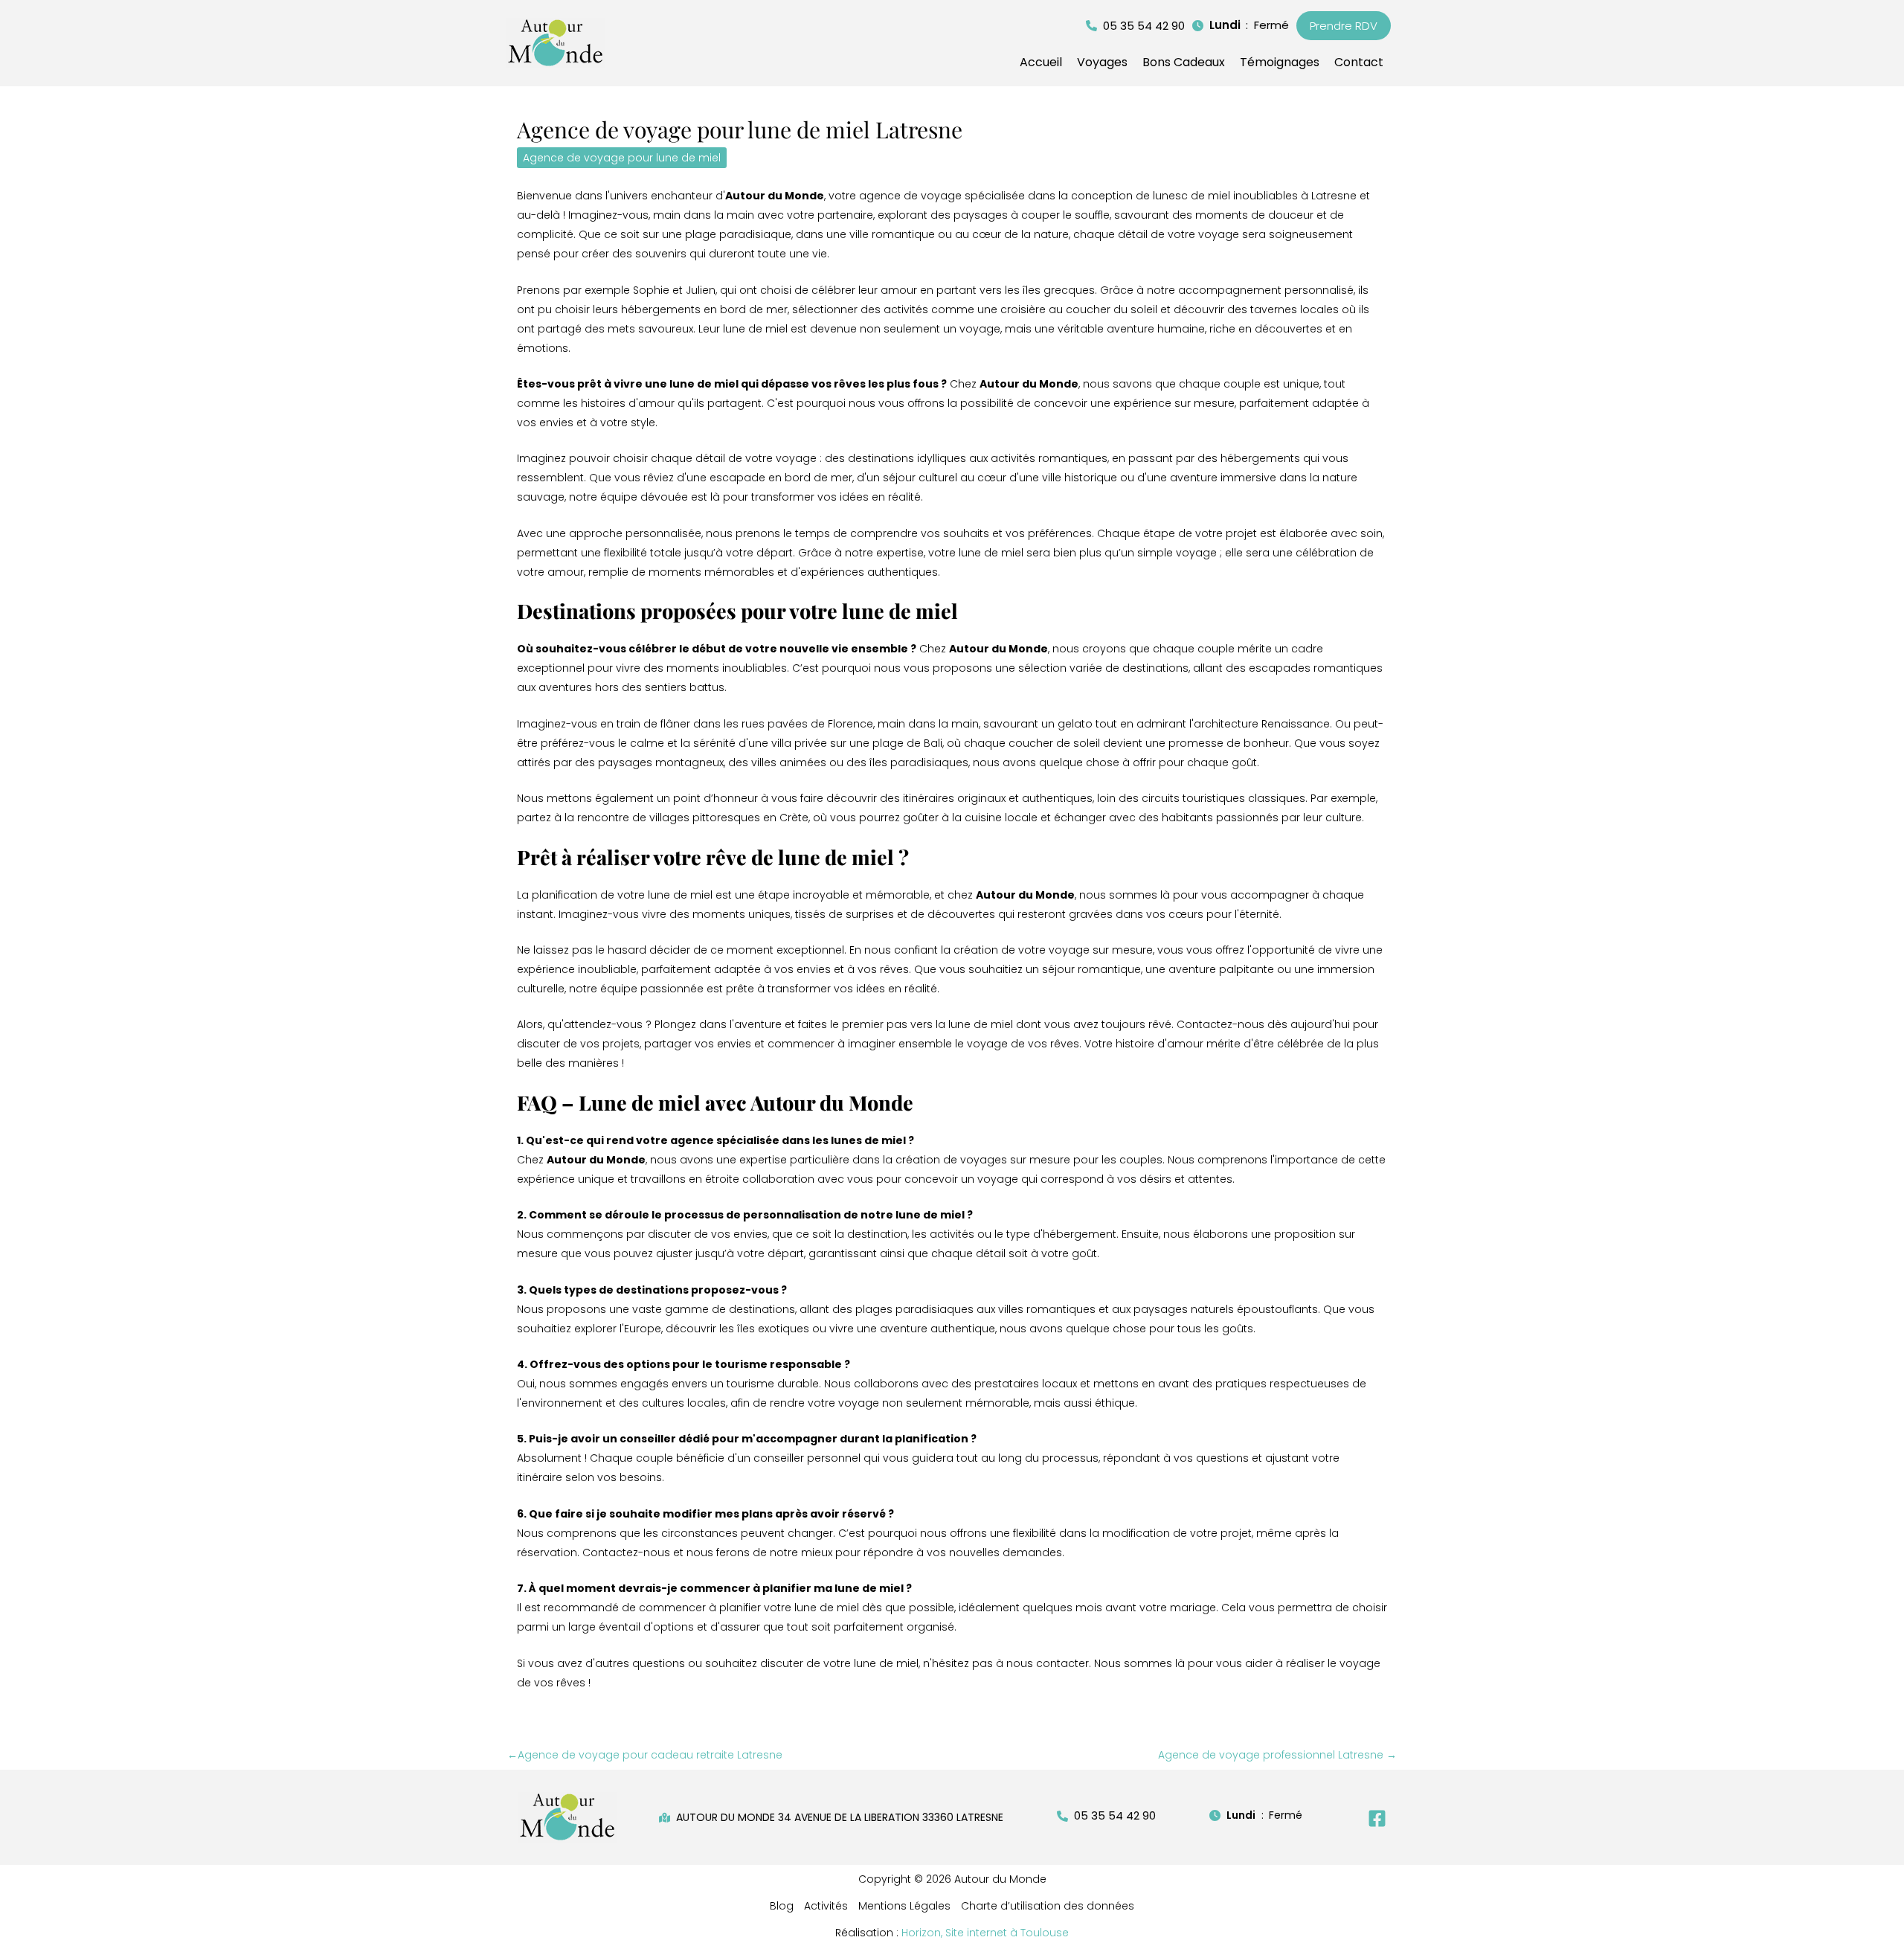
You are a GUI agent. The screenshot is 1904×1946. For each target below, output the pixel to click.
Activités (826, 1906)
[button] (1135, 26)
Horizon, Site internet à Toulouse (985, 1933)
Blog (782, 1906)
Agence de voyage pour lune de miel (622, 158)
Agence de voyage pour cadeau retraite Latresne (645, 1755)
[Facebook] (1377, 1818)
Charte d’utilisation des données (1048, 1906)
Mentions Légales (904, 1906)
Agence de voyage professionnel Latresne (1277, 1755)
